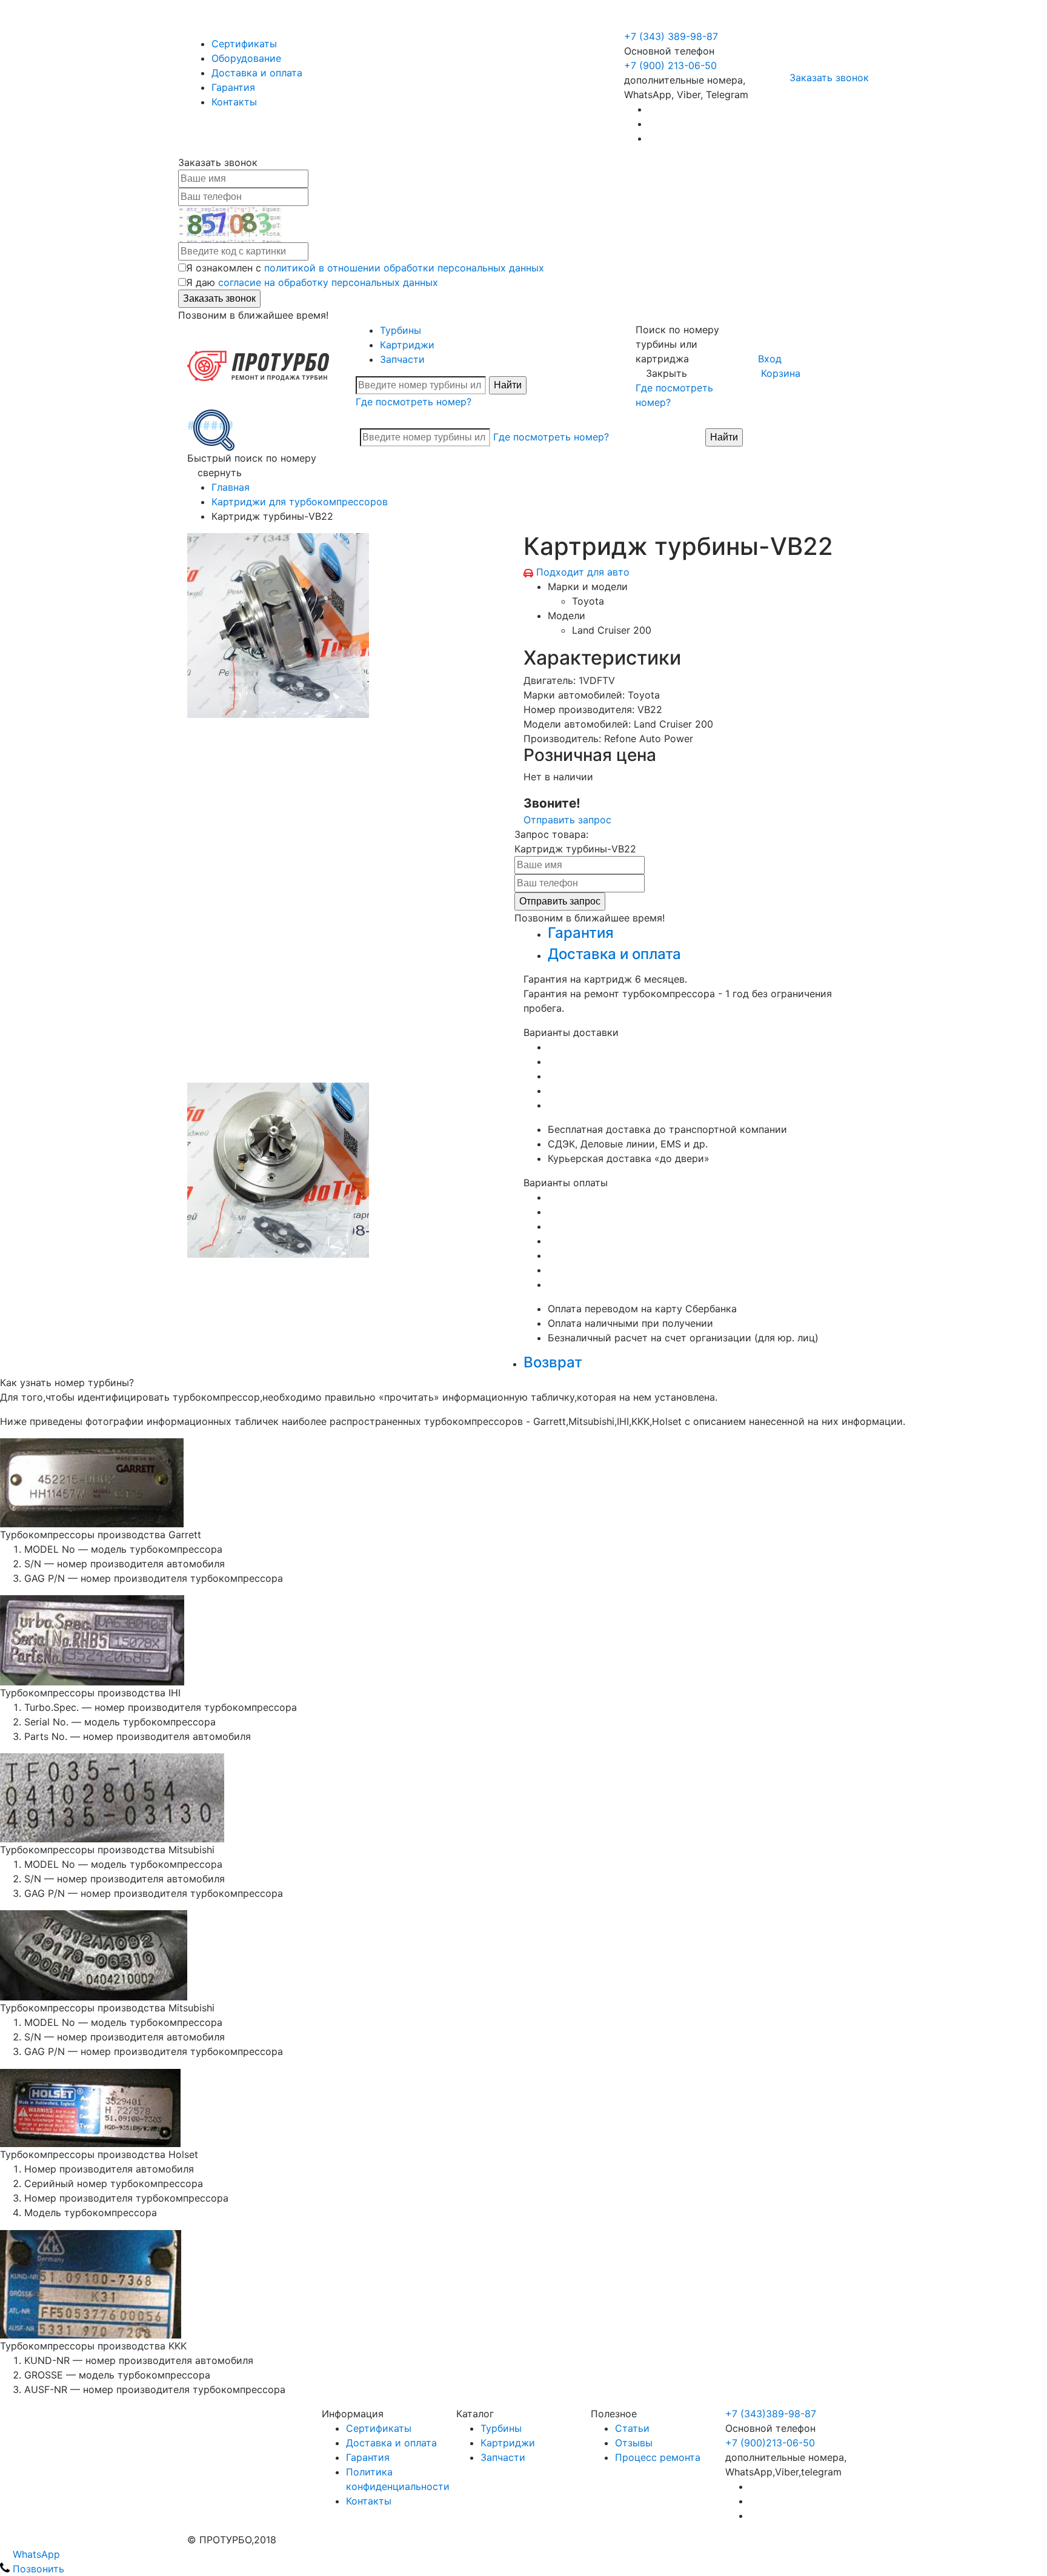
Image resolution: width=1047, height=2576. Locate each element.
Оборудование (246, 58)
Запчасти (402, 359)
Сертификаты (244, 44)
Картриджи (407, 345)
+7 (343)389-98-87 (771, 2414)
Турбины (401, 330)
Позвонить (37, 2569)
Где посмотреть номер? (414, 402)
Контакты (234, 102)
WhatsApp (35, 2554)
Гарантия (233, 87)
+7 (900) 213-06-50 (672, 22)
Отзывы (634, 2443)
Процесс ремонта (658, 2457)
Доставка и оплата (257, 73)
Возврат (553, 1362)
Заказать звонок (829, 78)
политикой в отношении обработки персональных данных (404, 268)
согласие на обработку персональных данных (328, 282)
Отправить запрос (567, 820)
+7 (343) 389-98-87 (671, 36)
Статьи (632, 2428)
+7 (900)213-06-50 (770, 2443)
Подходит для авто (583, 572)
